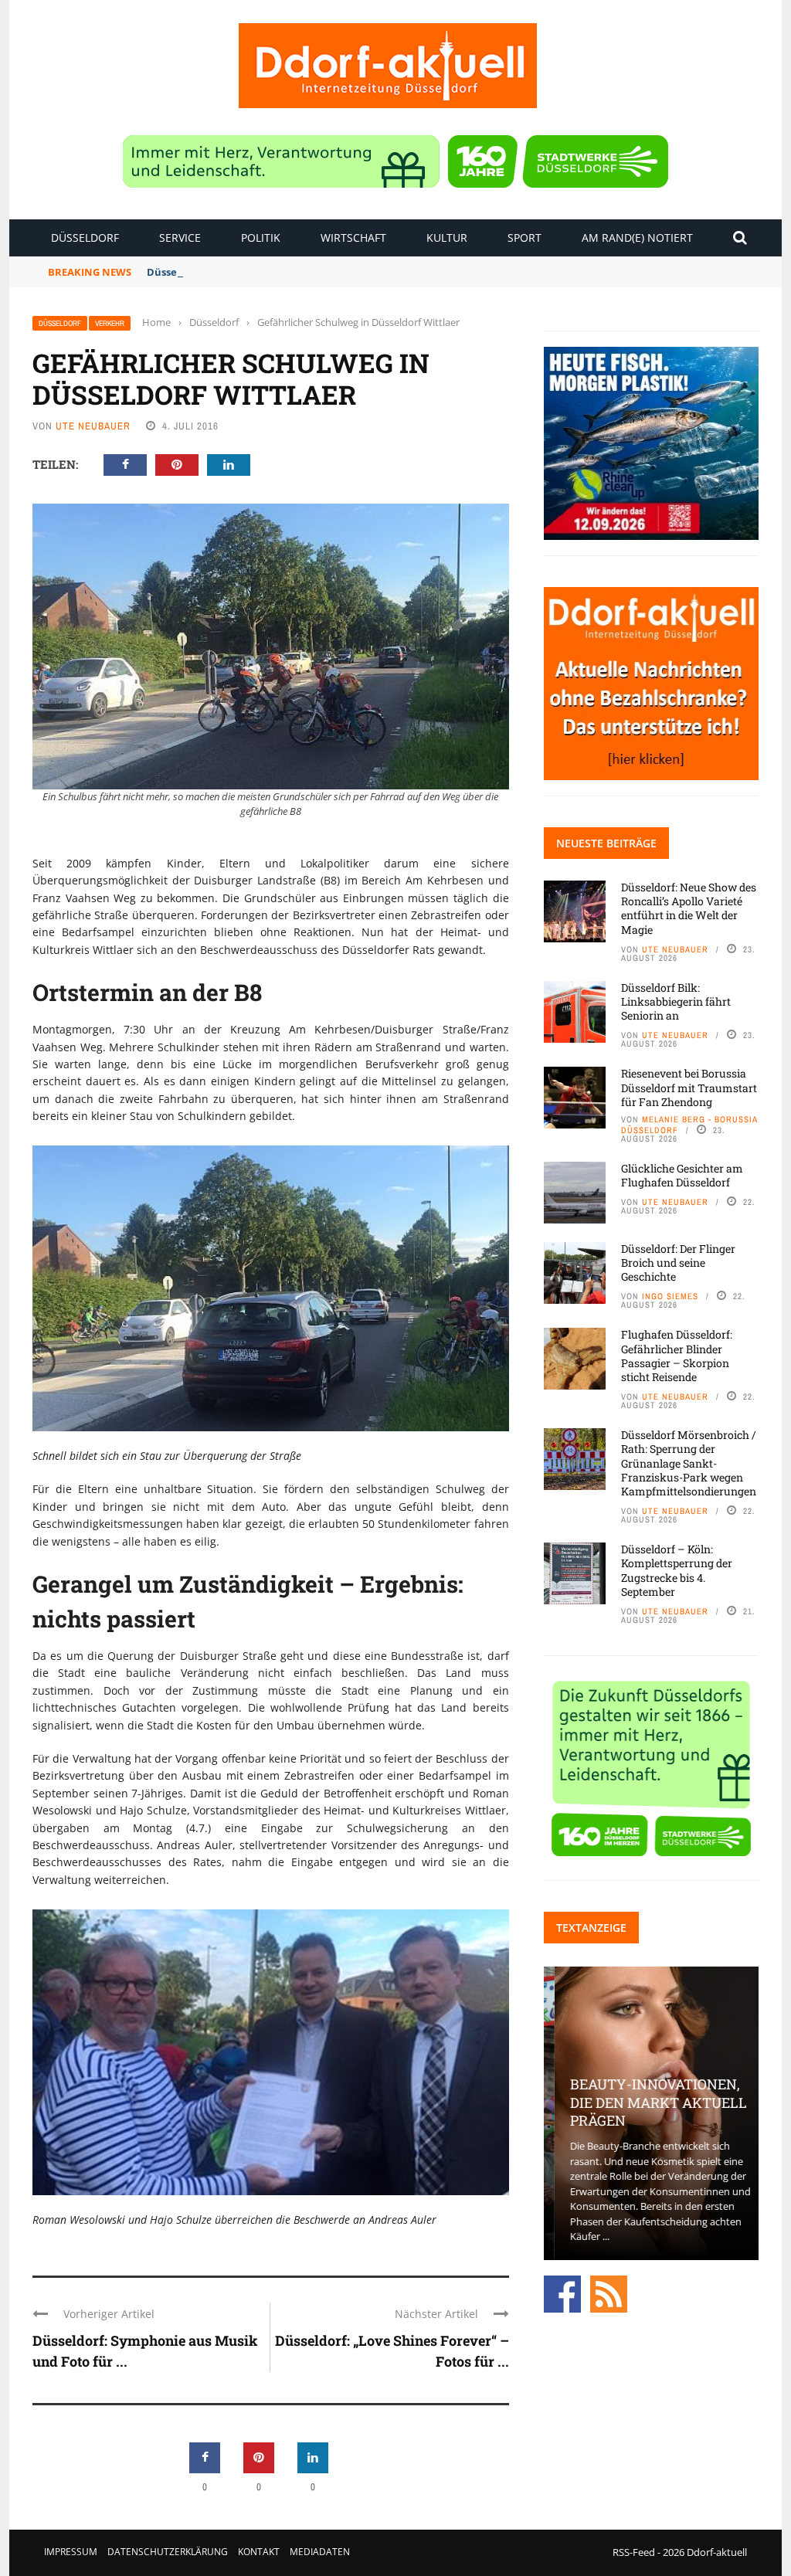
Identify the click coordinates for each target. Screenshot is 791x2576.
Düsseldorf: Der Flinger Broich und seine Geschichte (678, 1263)
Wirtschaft (353, 238)
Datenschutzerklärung (168, 2552)
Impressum (71, 2552)
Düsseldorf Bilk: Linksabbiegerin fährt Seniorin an (272, 272)
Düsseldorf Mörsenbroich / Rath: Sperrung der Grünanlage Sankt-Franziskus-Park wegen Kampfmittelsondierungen (689, 1463)
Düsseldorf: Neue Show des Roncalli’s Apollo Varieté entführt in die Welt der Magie (689, 908)
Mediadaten (320, 2552)
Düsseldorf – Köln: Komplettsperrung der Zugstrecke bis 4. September (677, 1570)
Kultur (447, 238)
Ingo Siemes (670, 1296)
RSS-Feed (634, 2552)
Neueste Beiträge (606, 843)
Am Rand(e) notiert (637, 238)
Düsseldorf (85, 238)
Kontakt (259, 2552)
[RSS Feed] (609, 2293)
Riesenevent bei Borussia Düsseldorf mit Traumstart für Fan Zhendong (689, 1087)
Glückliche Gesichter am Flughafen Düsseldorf (682, 1175)
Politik (261, 238)
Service (180, 238)
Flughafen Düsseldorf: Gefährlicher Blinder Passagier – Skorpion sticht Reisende (677, 1356)
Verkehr (110, 323)
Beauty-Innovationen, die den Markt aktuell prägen (648, 2102)
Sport (525, 238)
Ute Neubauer (93, 426)
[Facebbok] (562, 2293)
